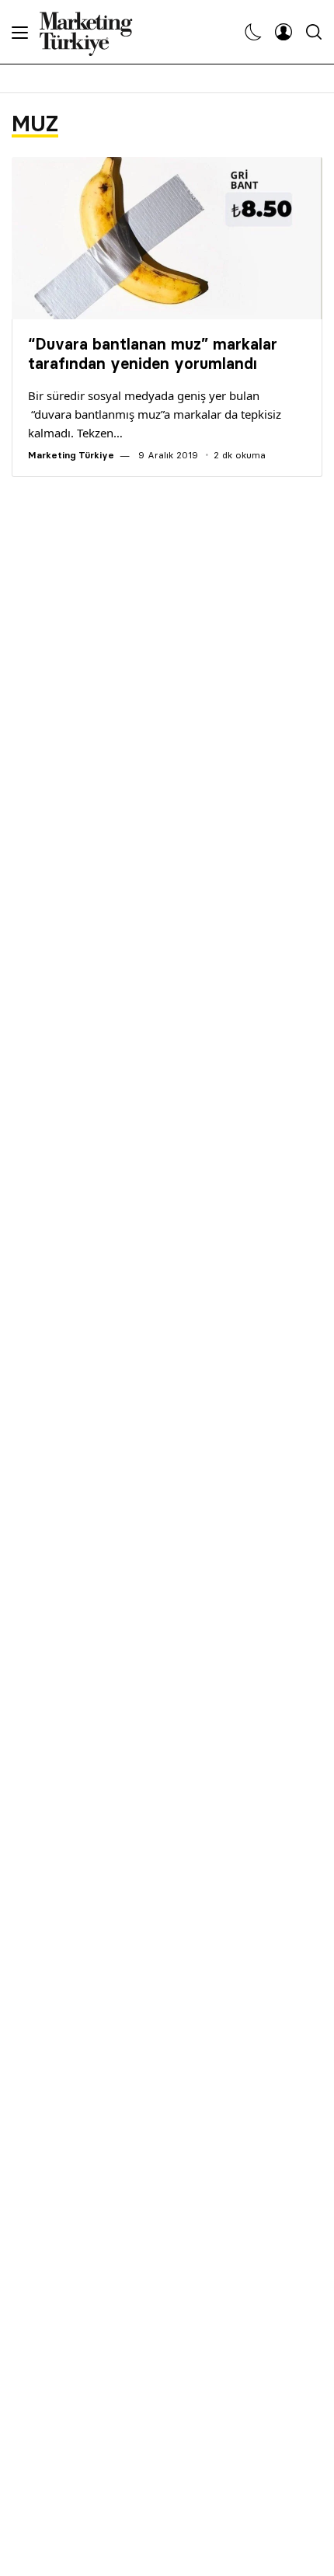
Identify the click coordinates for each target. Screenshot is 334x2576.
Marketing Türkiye (71, 455)
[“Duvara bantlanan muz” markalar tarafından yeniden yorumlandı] (167, 238)
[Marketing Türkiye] (92, 32)
